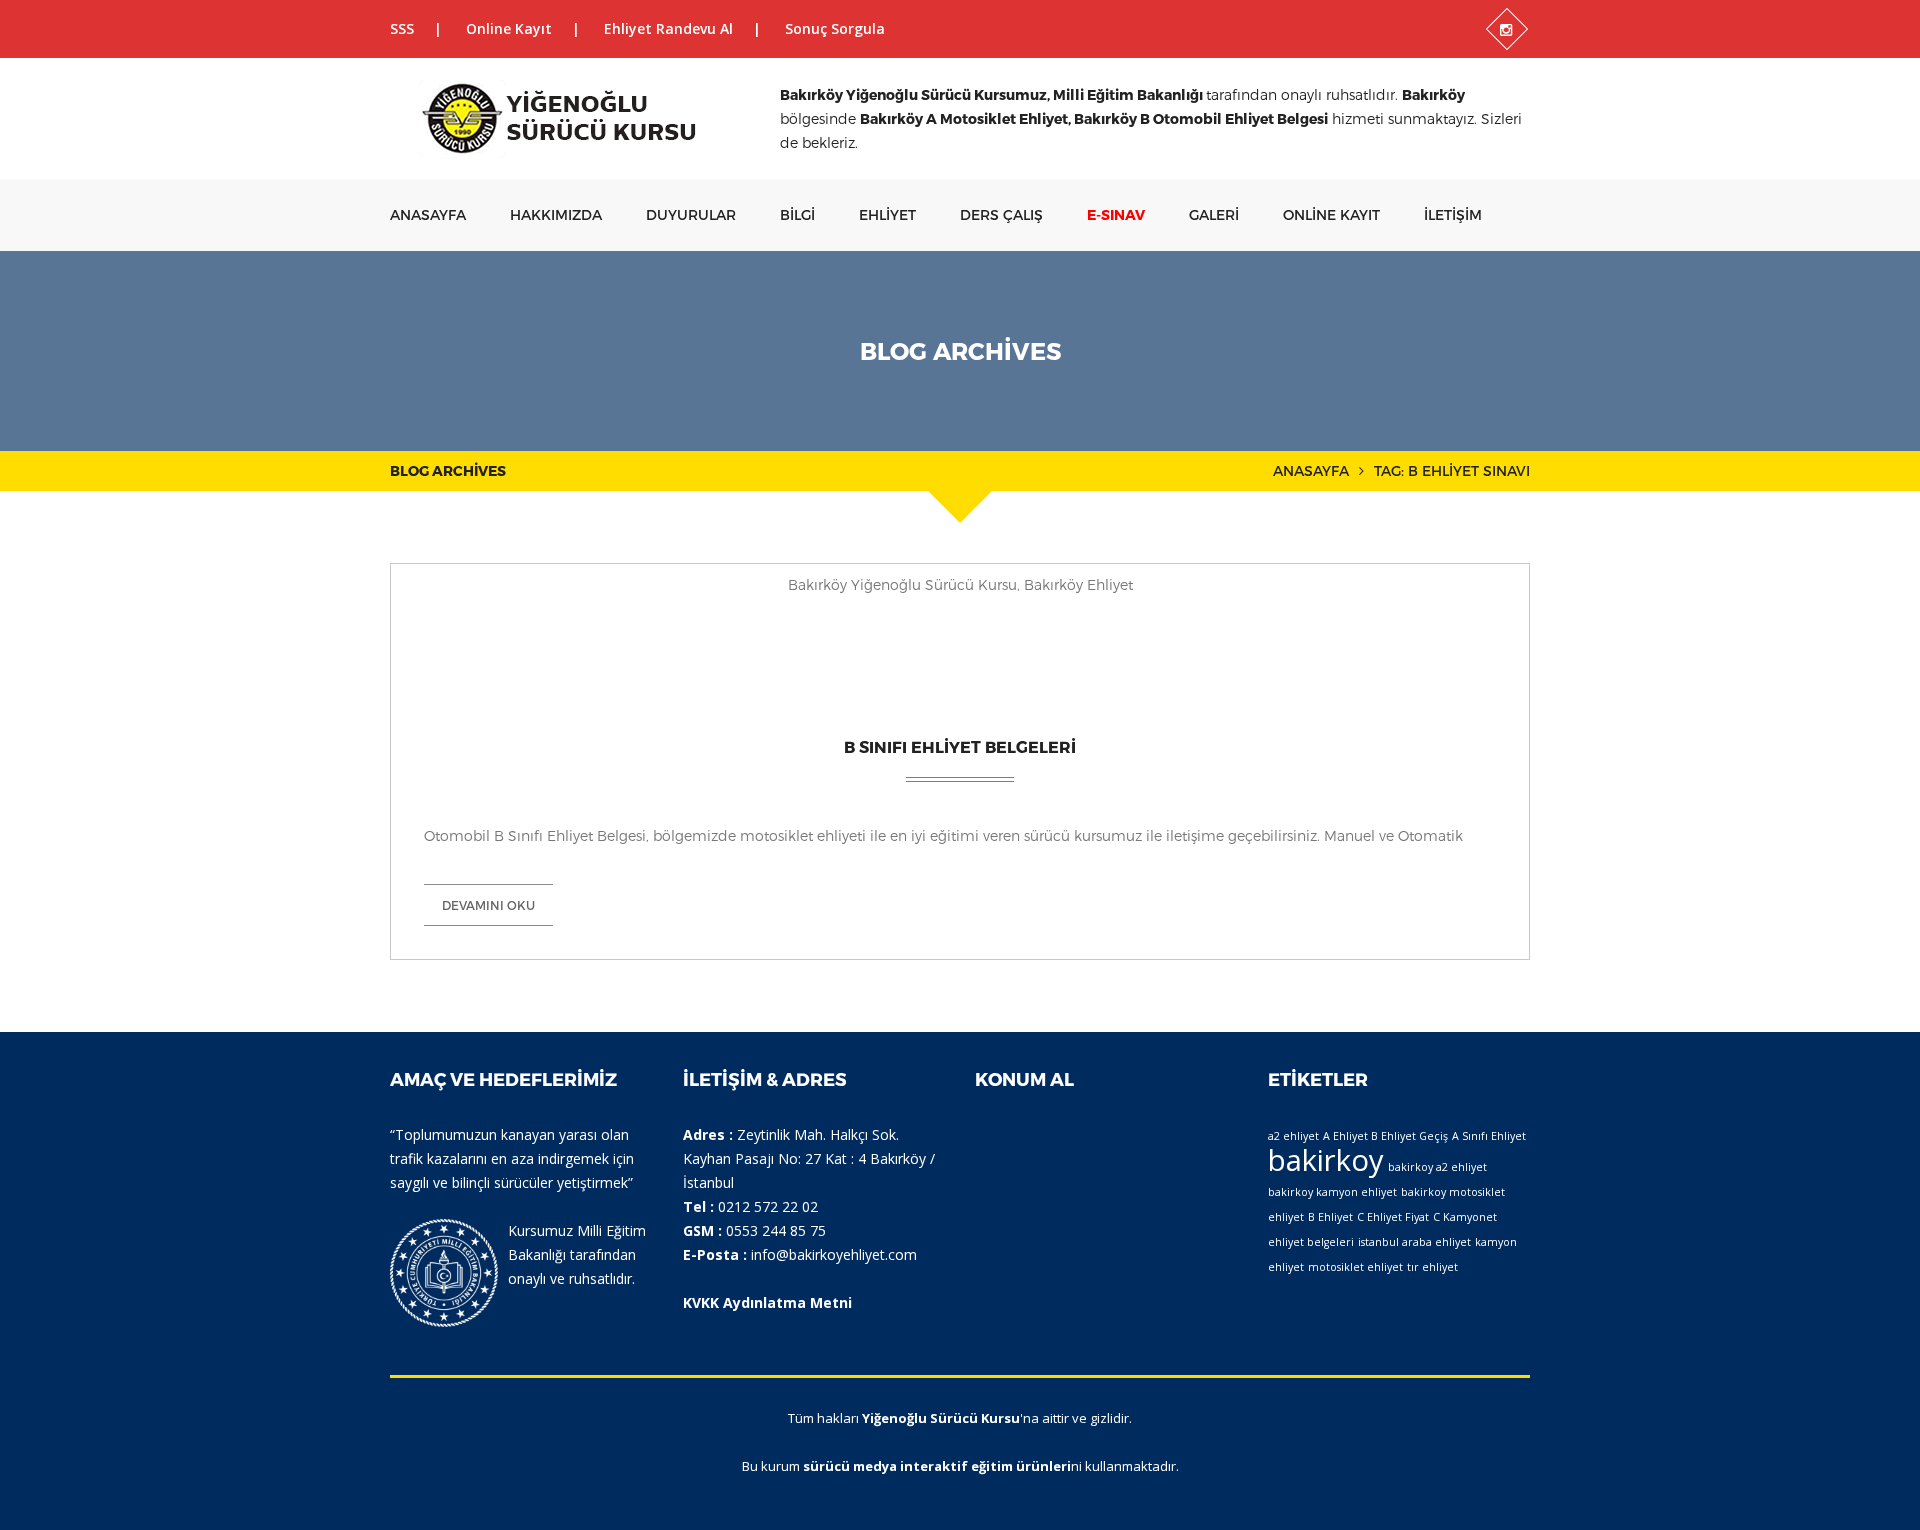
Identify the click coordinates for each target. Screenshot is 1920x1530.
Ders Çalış (1001, 214)
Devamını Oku (488, 905)
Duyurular (691, 214)
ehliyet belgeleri (1311, 1242)
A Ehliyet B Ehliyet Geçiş (1385, 1136)
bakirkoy (1326, 1160)
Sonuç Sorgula (835, 28)
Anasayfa (428, 214)
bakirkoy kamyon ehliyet (1332, 1192)
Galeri (1214, 214)
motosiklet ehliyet (1355, 1267)
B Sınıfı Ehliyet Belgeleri (960, 746)
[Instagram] (1507, 29)
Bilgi (797, 214)
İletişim (1453, 214)
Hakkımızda (556, 214)
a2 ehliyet (1293, 1136)
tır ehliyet (1432, 1267)
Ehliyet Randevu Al (668, 28)
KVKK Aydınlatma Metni (767, 1302)
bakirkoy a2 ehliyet (1437, 1167)
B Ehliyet (1330, 1217)
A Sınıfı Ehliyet (1489, 1136)
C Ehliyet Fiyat (1393, 1217)
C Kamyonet (1465, 1217)
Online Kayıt (509, 28)
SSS (402, 28)
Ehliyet (887, 214)
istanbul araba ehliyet (1414, 1242)
